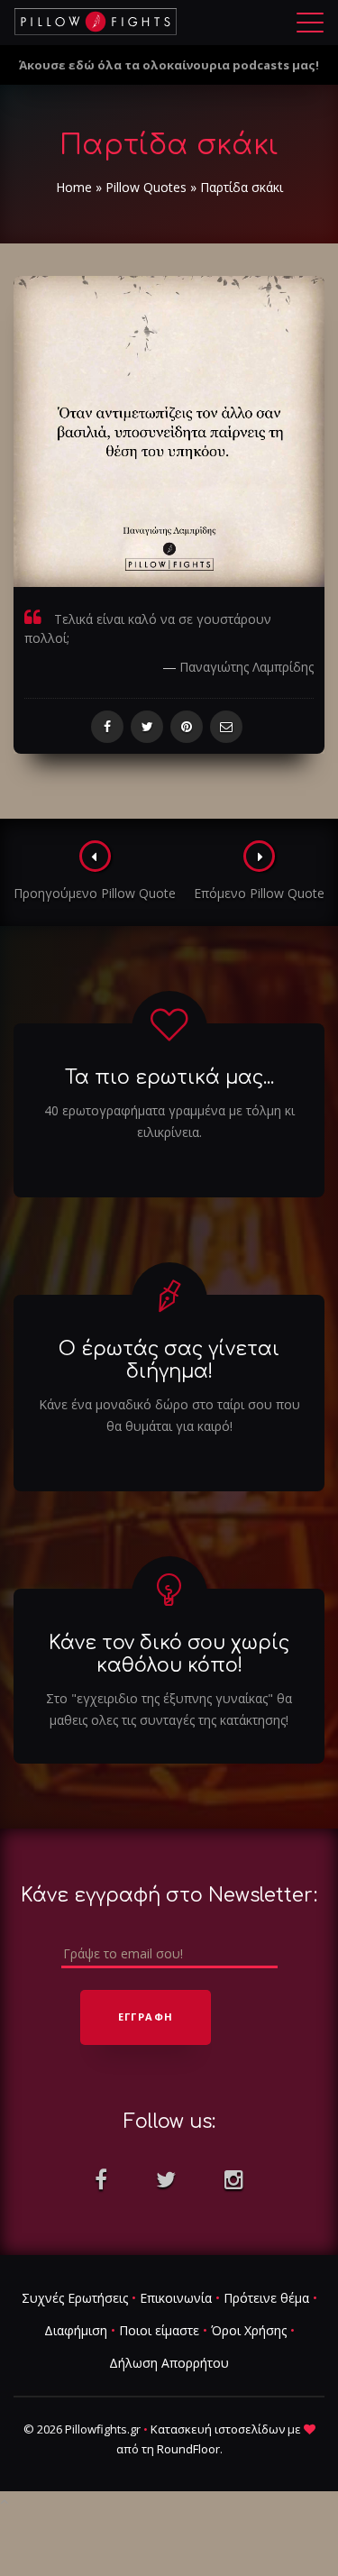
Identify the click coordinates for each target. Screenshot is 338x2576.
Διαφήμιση (76, 2330)
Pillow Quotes (146, 187)
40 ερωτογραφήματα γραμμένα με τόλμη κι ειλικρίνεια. (169, 1121)
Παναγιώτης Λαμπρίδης (247, 667)
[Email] (226, 727)
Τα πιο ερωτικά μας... (169, 1077)
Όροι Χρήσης (249, 2330)
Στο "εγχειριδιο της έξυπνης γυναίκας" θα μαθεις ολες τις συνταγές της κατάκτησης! (169, 1709)
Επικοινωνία (176, 2298)
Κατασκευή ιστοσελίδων (218, 2429)
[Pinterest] (187, 727)
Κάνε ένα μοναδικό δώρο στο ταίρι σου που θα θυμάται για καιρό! (169, 1415)
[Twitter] (147, 727)
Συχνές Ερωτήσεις (75, 2298)
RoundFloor (188, 2449)
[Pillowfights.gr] (96, 22)
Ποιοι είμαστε (159, 2330)
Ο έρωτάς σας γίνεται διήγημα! (169, 1360)
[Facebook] (107, 727)
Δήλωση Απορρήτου (169, 2363)
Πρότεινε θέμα (266, 2298)
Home (74, 187)
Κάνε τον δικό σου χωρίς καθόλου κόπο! (169, 1654)
